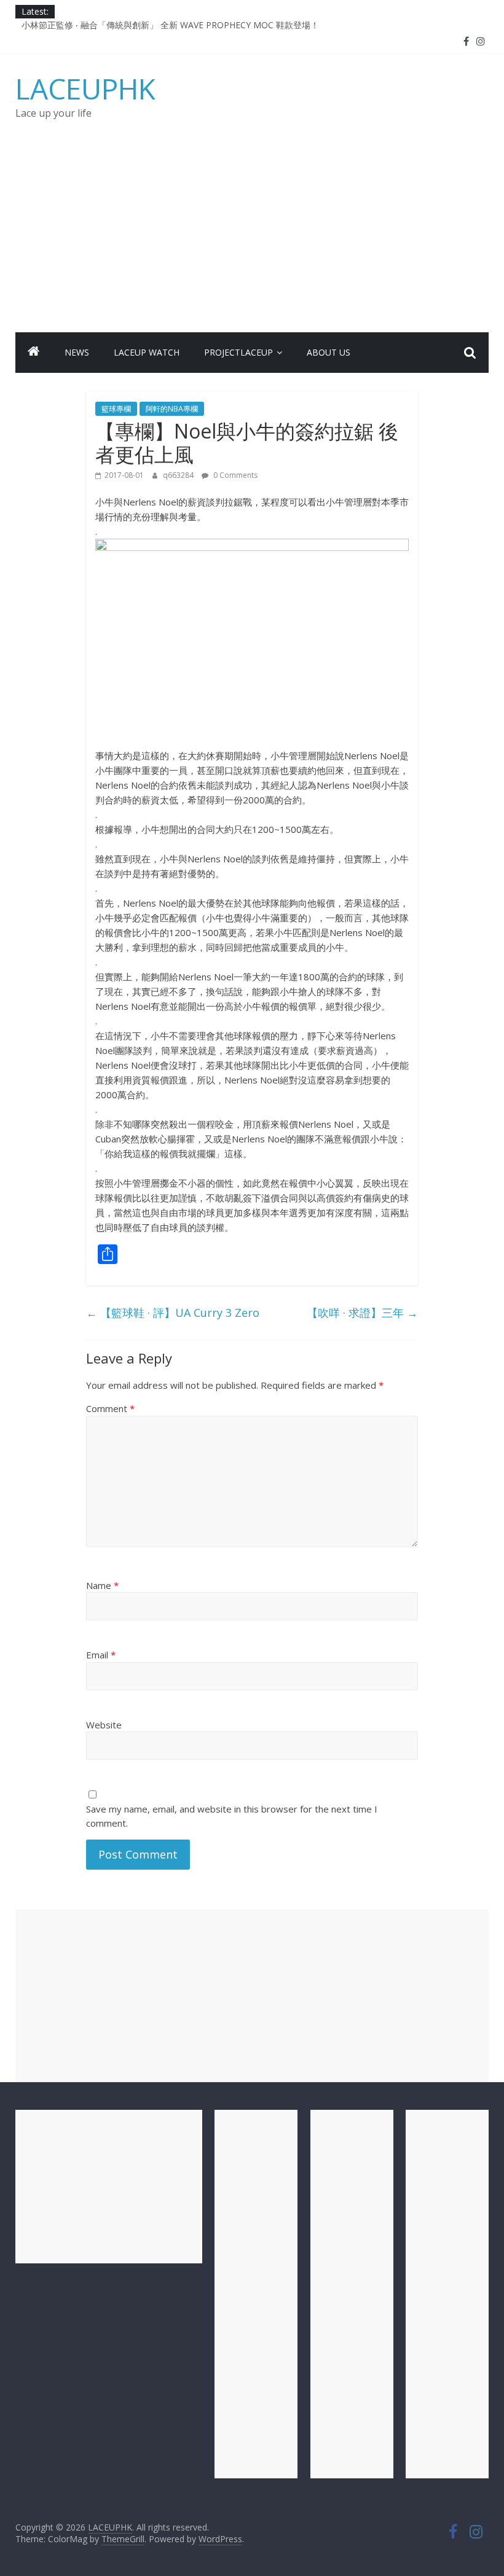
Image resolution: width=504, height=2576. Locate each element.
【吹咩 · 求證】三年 (362, 1313)
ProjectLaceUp (238, 352)
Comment (110, 1408)
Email (101, 1655)
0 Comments (234, 475)
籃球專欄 (116, 409)
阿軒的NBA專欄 (172, 409)
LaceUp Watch (147, 352)
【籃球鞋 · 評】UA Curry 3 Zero (173, 1313)
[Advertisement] (252, 240)
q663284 (179, 475)
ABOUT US (329, 352)
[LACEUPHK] (34, 353)
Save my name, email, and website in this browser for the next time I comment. (232, 1816)
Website (104, 1725)
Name (102, 1585)
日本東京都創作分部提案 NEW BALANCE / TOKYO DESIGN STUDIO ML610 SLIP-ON (188, 21)
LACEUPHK (85, 88)
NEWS (77, 352)
